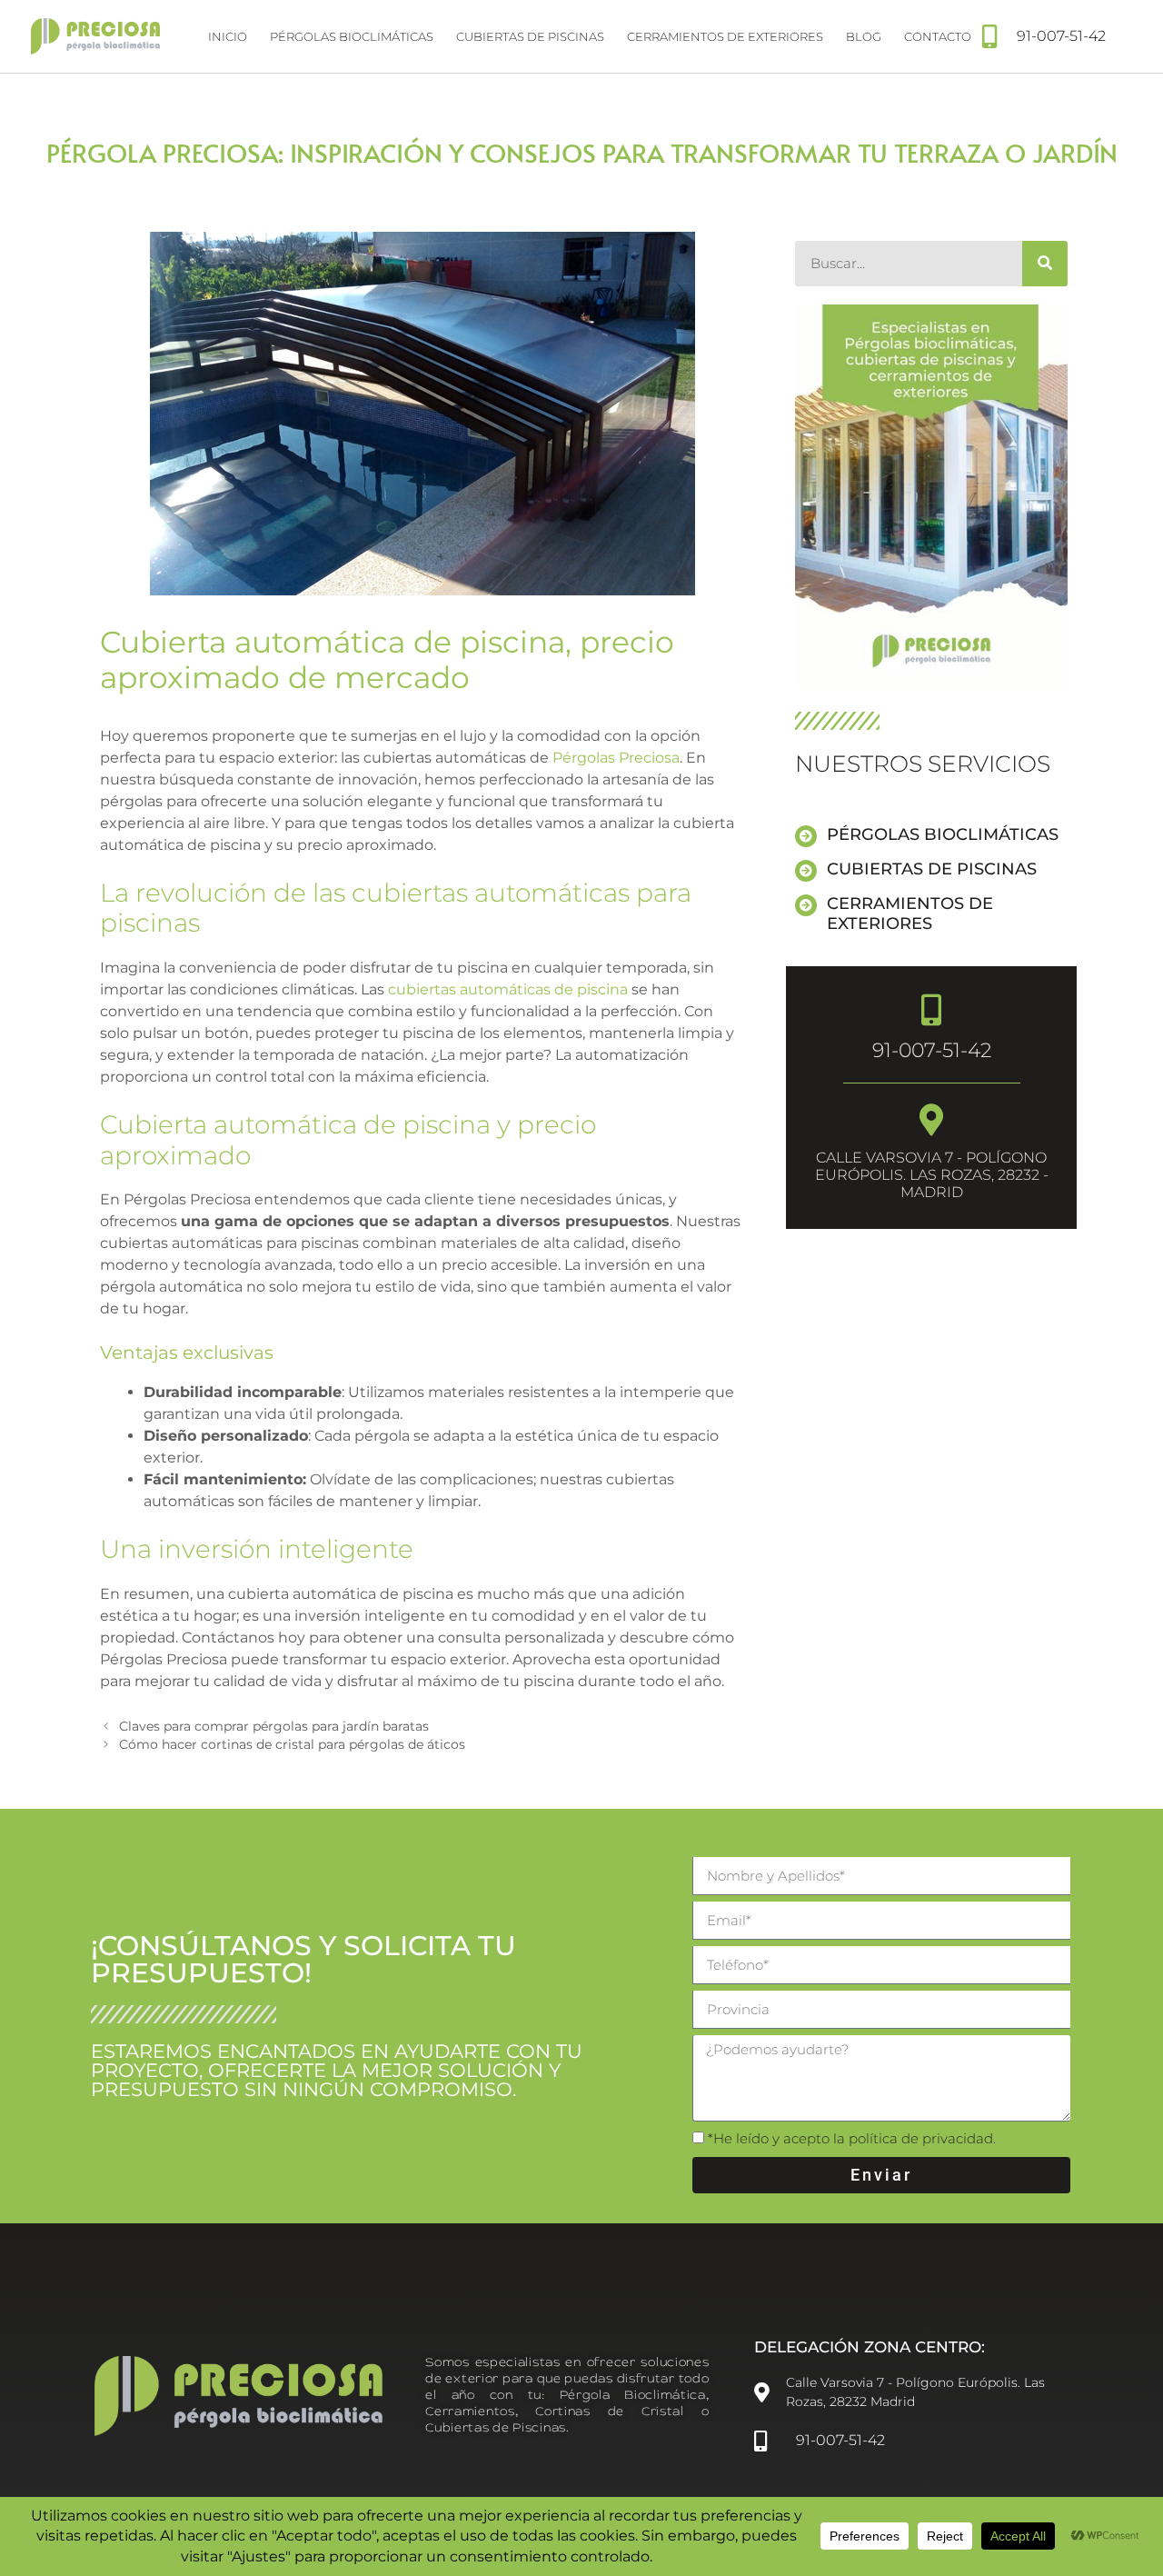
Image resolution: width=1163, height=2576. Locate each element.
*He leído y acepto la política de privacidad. (852, 2138)
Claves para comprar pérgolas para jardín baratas (274, 1726)
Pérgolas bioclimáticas (352, 36)
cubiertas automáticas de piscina (508, 989)
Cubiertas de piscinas (530, 36)
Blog (864, 36)
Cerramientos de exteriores (725, 36)
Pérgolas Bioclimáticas (943, 834)
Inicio (228, 36)
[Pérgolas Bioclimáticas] (806, 836)
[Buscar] (1045, 264)
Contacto (938, 36)
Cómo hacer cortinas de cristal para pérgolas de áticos (292, 1744)
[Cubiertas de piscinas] (806, 871)
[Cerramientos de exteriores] (806, 905)
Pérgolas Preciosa (616, 758)
